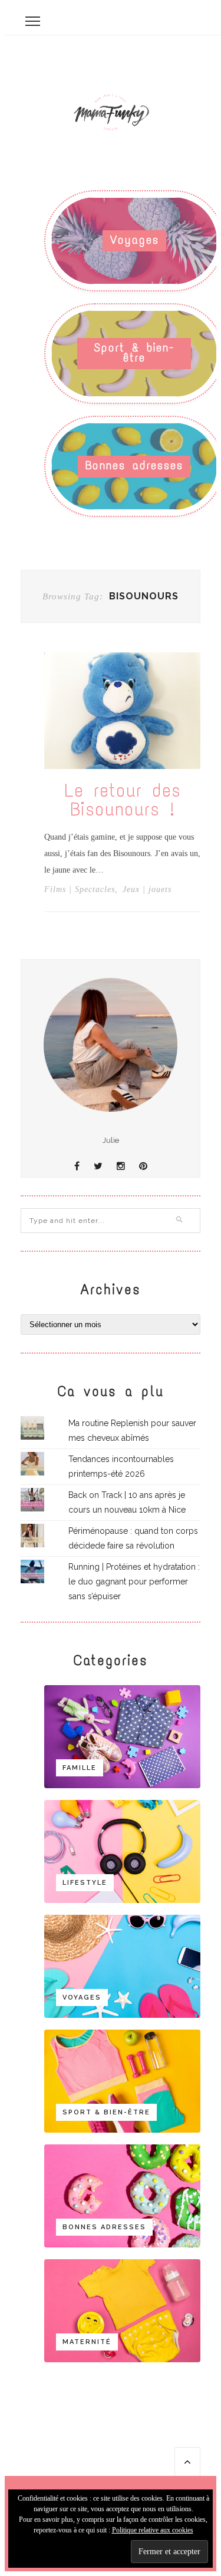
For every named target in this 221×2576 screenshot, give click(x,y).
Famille (80, 1768)
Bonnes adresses (134, 465)
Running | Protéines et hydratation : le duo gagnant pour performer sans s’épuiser (134, 1582)
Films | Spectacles (80, 890)
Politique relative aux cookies (153, 2530)
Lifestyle (85, 1883)
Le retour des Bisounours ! (123, 800)
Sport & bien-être (134, 352)
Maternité (87, 2342)
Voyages (135, 240)
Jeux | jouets (147, 890)
